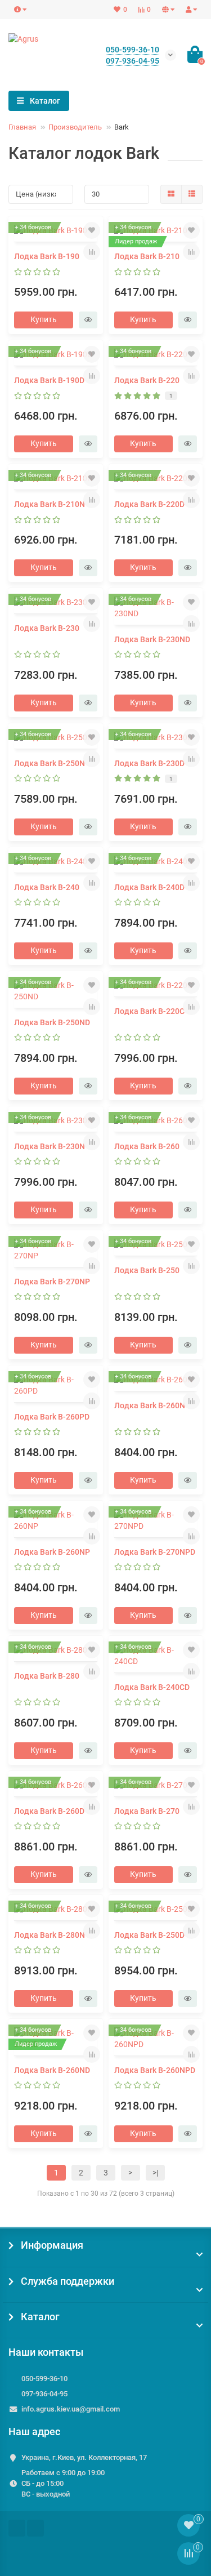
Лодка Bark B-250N (50, 763)
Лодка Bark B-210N (50, 504)
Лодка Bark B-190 (47, 256)
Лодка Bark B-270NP (52, 1282)
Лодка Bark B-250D (149, 1935)
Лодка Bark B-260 (147, 1146)
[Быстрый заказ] (88, 320)
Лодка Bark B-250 (147, 1270)
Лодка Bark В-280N (50, 1935)
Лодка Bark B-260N (150, 1405)
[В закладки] (92, 230)
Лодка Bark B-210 (147, 256)
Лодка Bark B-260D (49, 1811)
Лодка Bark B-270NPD (155, 1552)
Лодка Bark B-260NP (52, 1552)
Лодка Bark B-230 (47, 628)
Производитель (75, 127)
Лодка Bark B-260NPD (155, 2070)
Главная (22, 127)
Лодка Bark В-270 (147, 1811)
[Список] (192, 194)
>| (155, 2173)
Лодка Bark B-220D (149, 504)
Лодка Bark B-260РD (52, 1417)
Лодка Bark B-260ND (52, 2070)
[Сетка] (171, 194)
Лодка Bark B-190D (49, 380)
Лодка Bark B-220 (147, 380)
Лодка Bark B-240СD (152, 1687)
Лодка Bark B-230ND (152, 639)
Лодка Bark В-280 (47, 1676)
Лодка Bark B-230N (50, 1146)
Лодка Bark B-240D (149, 887)
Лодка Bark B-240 (47, 887)
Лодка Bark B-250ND (52, 1022)
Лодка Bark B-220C (149, 1011)
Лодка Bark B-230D (149, 763)
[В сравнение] (92, 252)
